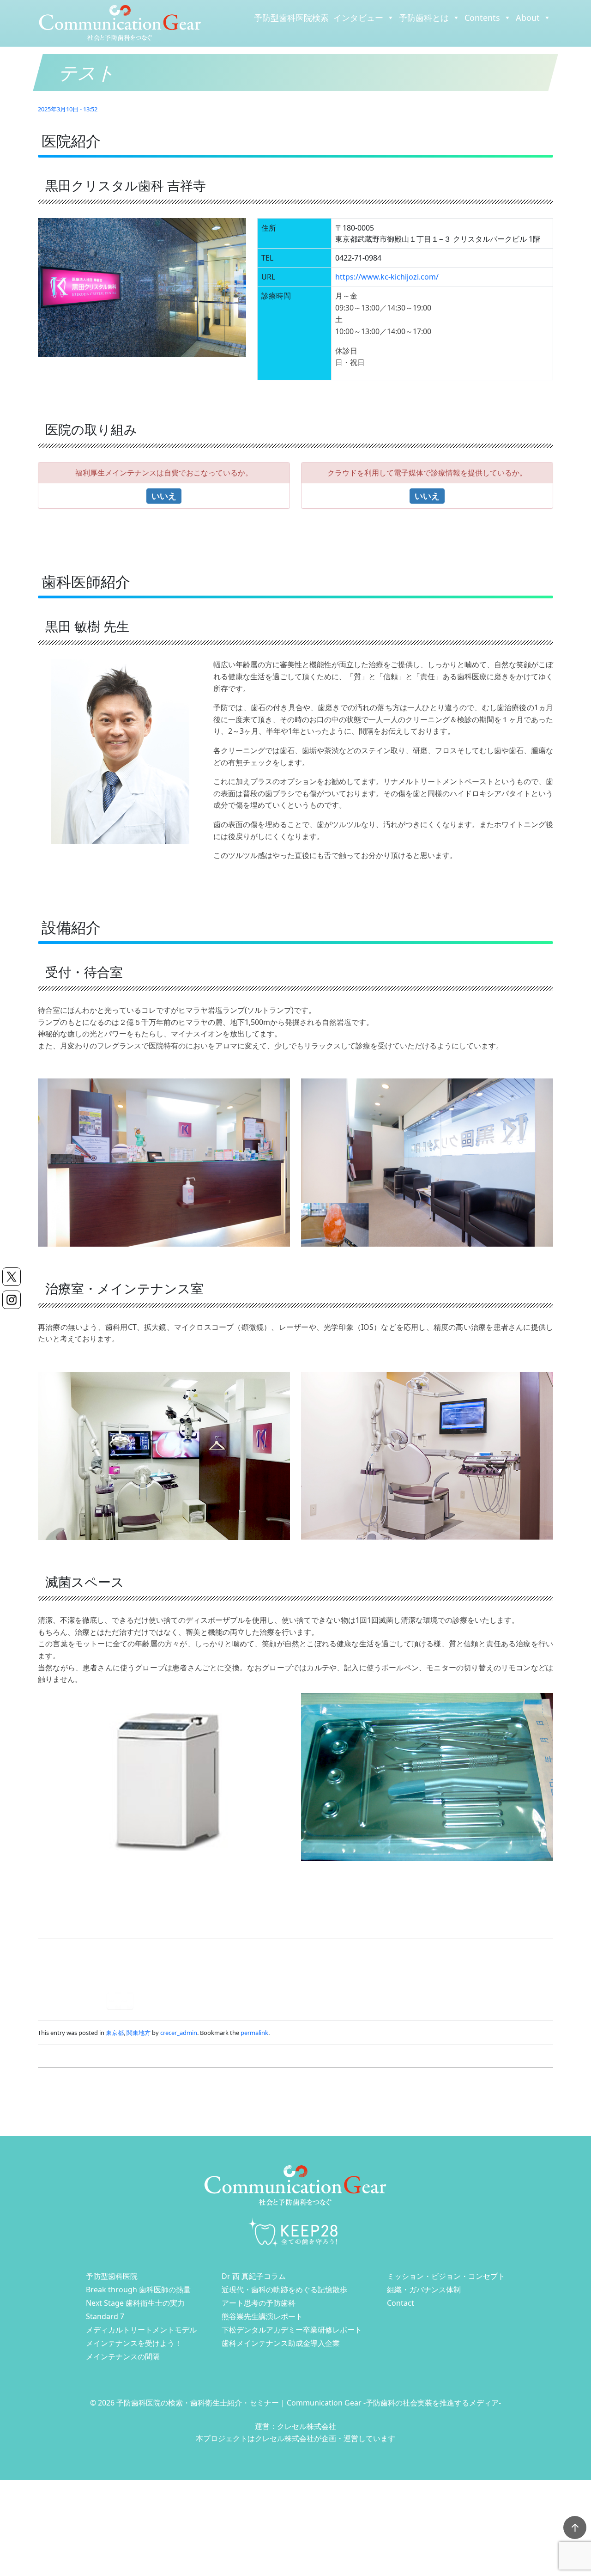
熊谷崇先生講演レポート (262, 2316)
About (528, 18)
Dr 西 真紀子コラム (254, 2276)
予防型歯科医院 (112, 2276)
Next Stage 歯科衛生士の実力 (135, 2303)
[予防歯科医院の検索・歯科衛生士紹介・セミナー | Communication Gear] (120, 23)
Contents (482, 18)
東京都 (115, 2033)
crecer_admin (179, 2033)
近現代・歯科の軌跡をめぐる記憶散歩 (284, 2290)
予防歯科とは (424, 18)
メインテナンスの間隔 (123, 2357)
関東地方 (139, 2033)
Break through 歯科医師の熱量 (138, 2290)
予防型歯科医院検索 (291, 18)
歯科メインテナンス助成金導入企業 (281, 2343)
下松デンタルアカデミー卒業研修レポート (292, 2330)
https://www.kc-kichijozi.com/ (387, 277)
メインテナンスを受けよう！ (134, 2343)
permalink (254, 2033)
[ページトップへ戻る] (575, 2527)
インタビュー (358, 18)
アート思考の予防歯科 (259, 2303)
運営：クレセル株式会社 (295, 2426)
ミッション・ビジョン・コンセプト (446, 2276)
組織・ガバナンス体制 (424, 2290)
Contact (401, 2303)
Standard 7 (105, 2316)
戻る (120, 2001)
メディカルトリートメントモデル (141, 2330)
